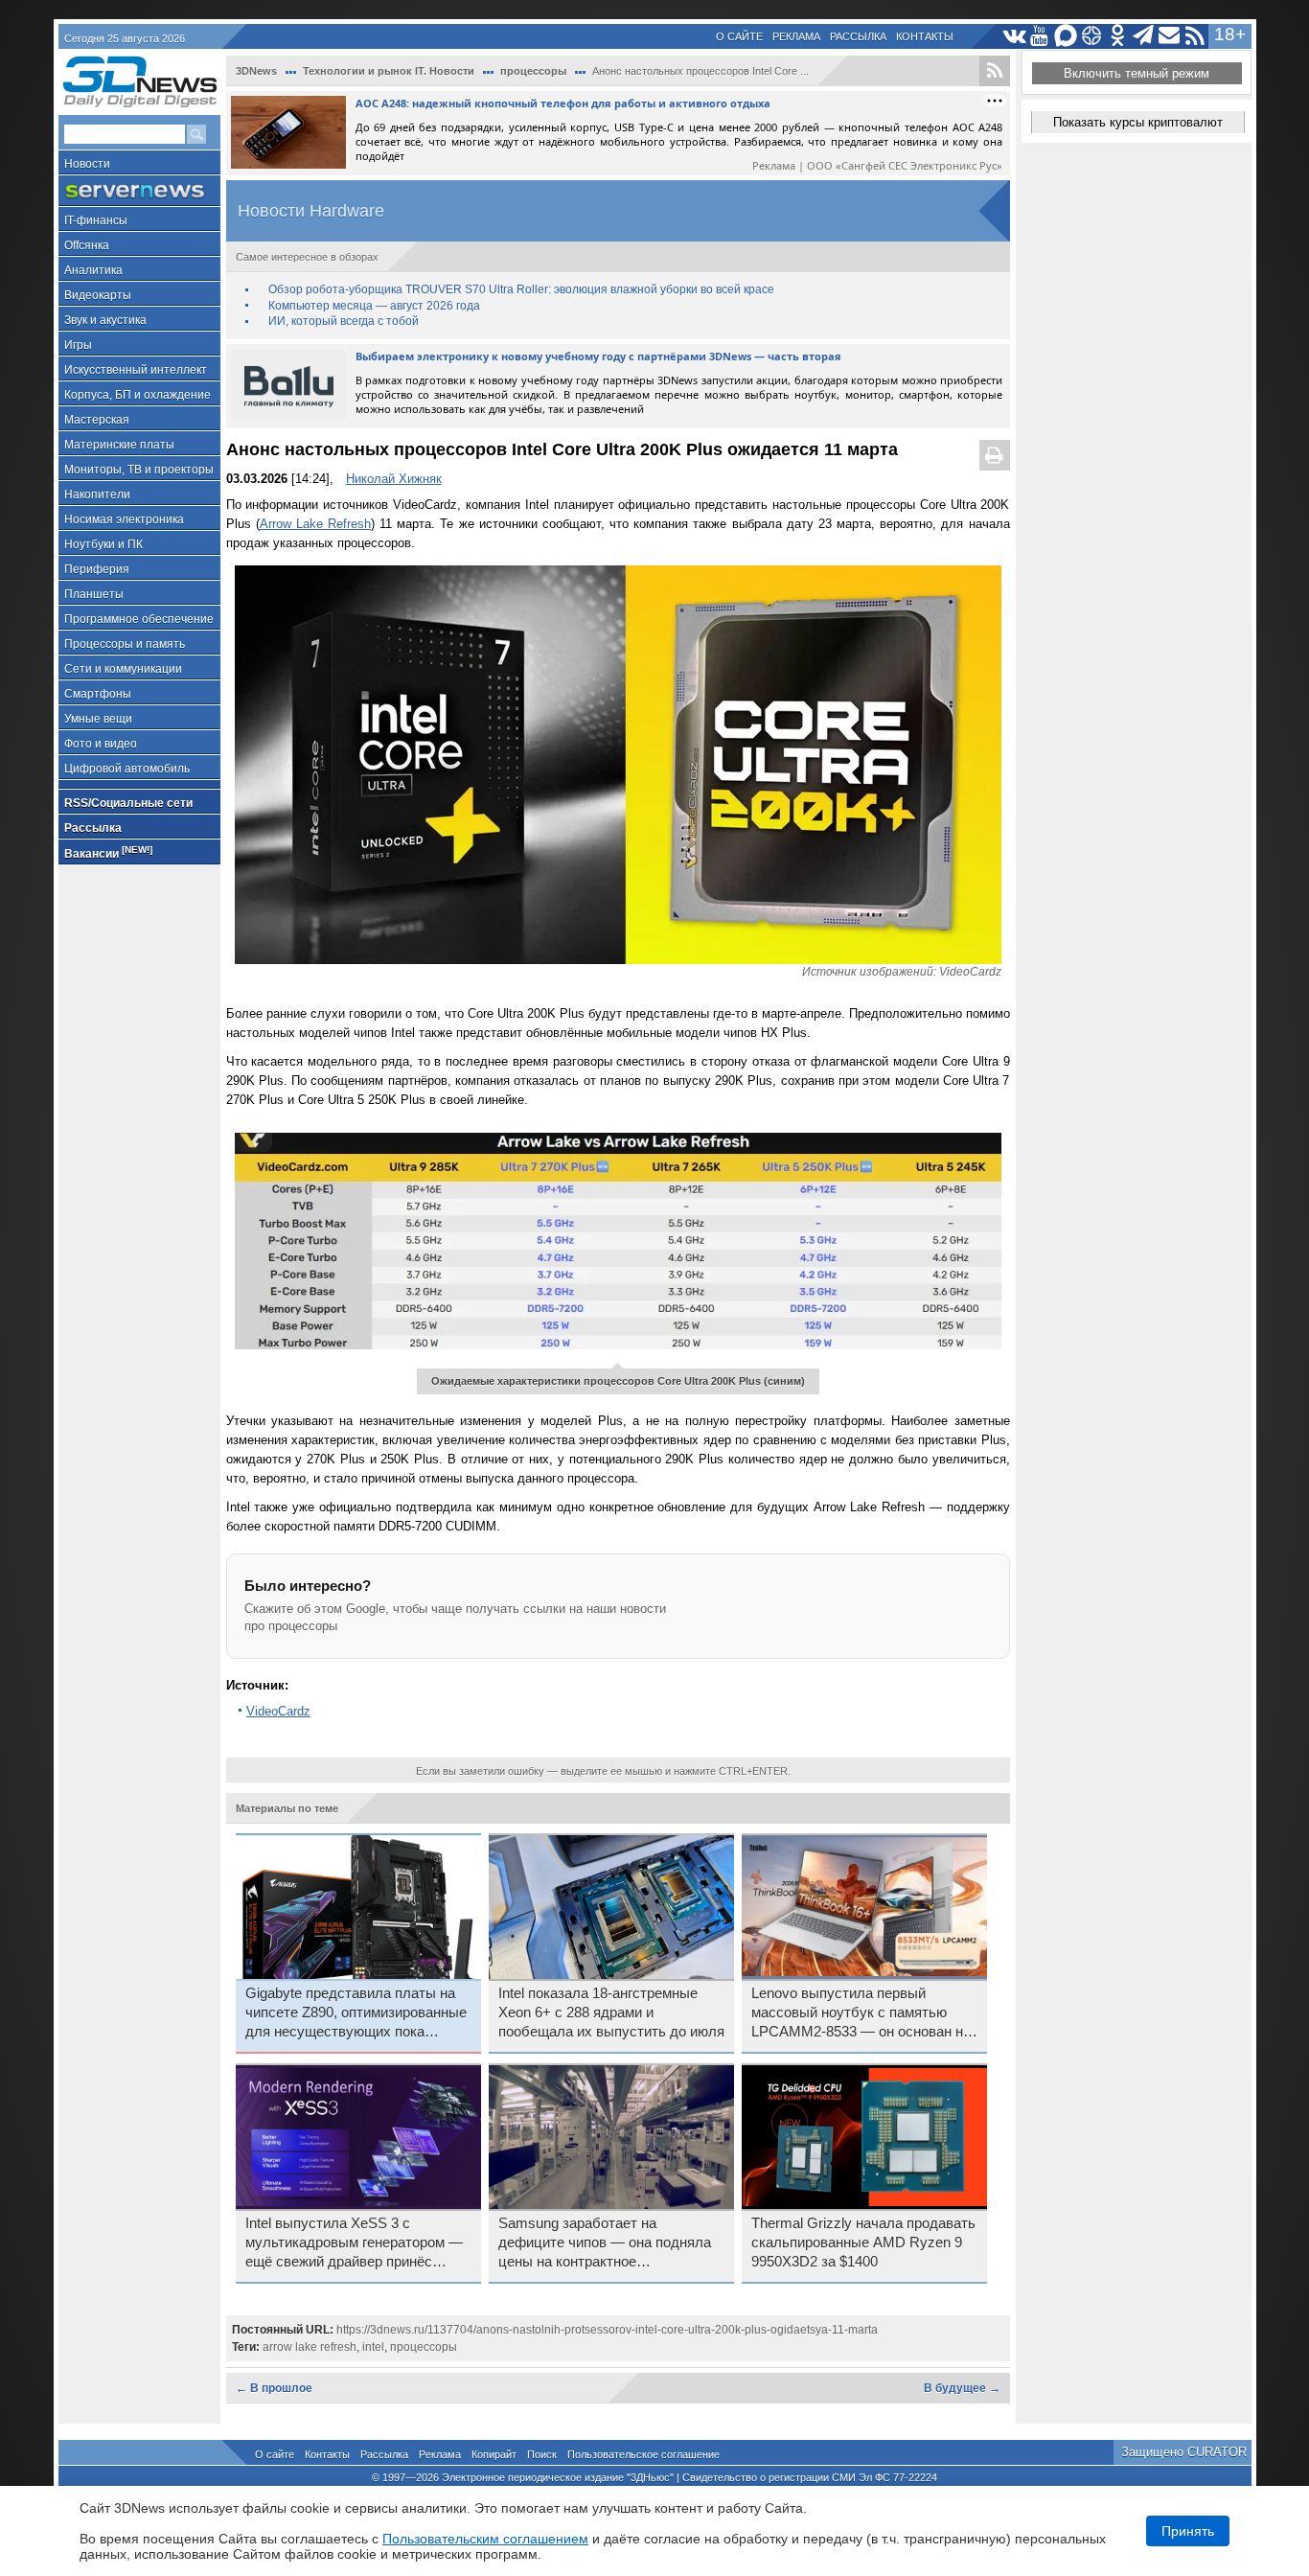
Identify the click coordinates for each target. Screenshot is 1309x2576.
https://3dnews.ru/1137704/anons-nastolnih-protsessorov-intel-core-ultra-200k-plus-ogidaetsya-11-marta (607, 2330)
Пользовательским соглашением (485, 2539)
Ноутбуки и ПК (103, 544)
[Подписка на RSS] (1195, 36)
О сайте (739, 36)
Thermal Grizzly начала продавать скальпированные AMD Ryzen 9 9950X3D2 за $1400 (863, 2242)
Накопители (97, 494)
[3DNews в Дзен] (1092, 36)
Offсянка (87, 245)
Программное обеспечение (139, 619)
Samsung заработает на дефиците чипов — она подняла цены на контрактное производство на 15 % (605, 2243)
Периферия (97, 569)
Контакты (925, 36)
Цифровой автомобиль (127, 769)
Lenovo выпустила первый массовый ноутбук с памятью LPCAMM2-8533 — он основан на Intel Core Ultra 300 (861, 2013)
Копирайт (494, 2454)
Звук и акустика (105, 320)
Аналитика (93, 270)
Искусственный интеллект (136, 370)
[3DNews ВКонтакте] (1014, 36)
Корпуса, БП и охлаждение (138, 395)
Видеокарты (98, 295)
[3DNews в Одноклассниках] (1118, 36)
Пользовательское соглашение (643, 2454)
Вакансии (108, 852)
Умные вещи (98, 719)
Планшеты (94, 594)
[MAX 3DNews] (1066, 36)
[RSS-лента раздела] (995, 71)
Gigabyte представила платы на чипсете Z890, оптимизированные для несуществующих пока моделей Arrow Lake (356, 2013)
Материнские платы (119, 445)
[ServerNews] (139, 191)
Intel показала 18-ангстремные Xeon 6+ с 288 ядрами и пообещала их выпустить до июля (611, 2012)
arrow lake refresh (310, 2347)
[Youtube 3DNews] (1040, 36)
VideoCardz (278, 1711)
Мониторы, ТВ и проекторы (139, 470)
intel (373, 2347)
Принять (1188, 2531)
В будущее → (962, 2388)
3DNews (256, 71)
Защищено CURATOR (1184, 2452)
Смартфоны (98, 694)
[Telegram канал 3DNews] (1144, 36)
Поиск (542, 2454)
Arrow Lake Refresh (315, 524)
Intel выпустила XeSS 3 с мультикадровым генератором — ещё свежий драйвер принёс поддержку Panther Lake (354, 2243)
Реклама (796, 36)
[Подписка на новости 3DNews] (1170, 36)
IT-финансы (96, 220)
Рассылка (858, 36)
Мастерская (97, 420)
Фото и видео (101, 744)
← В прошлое (274, 2388)
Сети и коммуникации (123, 669)
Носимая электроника (124, 519)
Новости (87, 164)
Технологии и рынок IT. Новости (389, 71)
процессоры (533, 71)
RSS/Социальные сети (128, 803)
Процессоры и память (125, 644)
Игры (78, 345)
